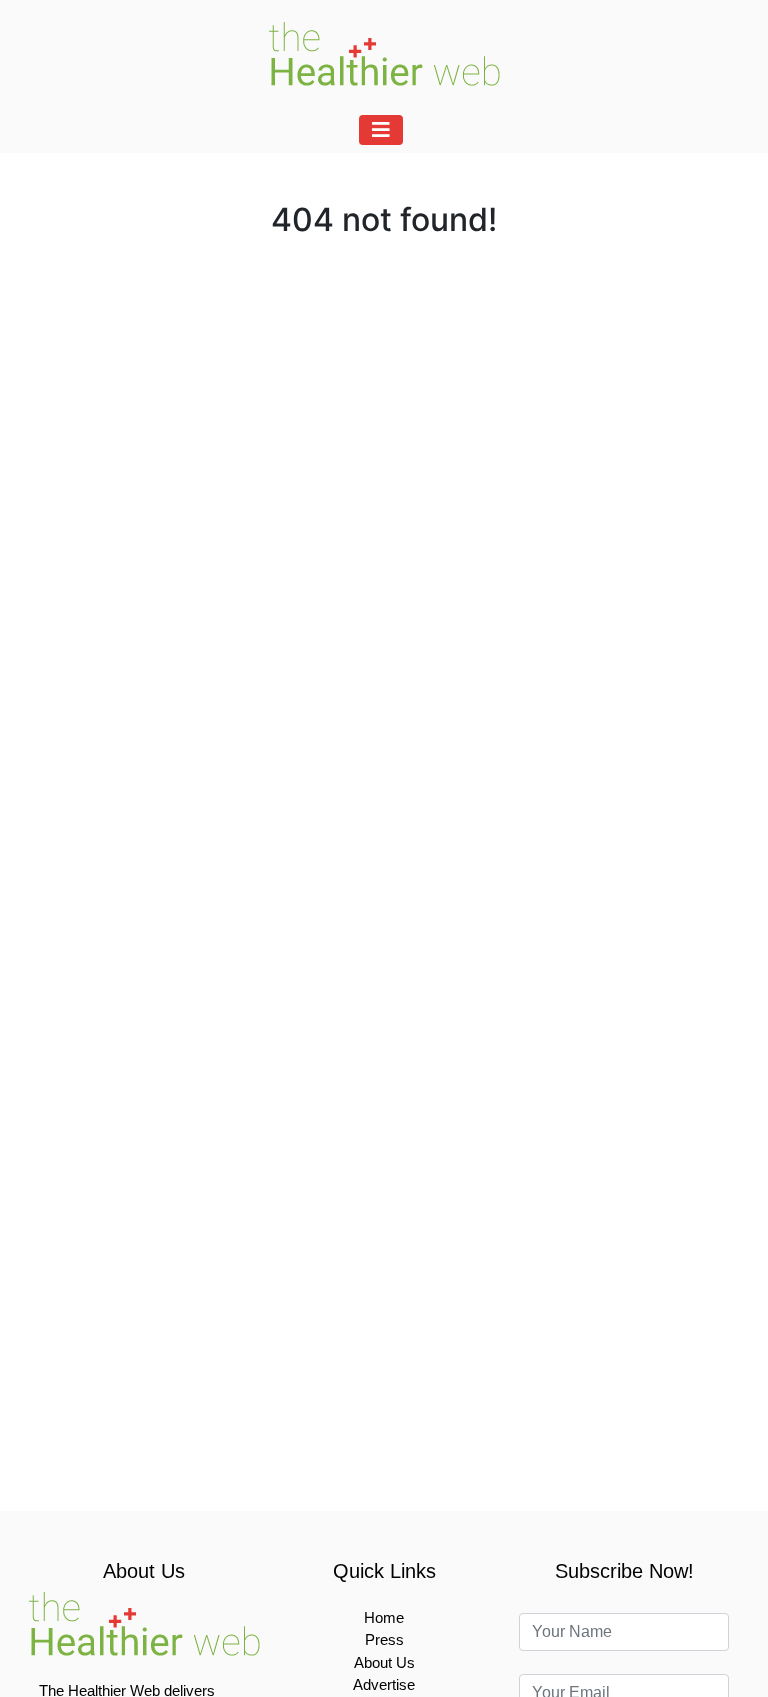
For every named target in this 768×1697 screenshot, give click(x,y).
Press (384, 1639)
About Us (384, 1662)
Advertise (384, 1684)
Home (384, 1617)
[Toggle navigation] (381, 130)
